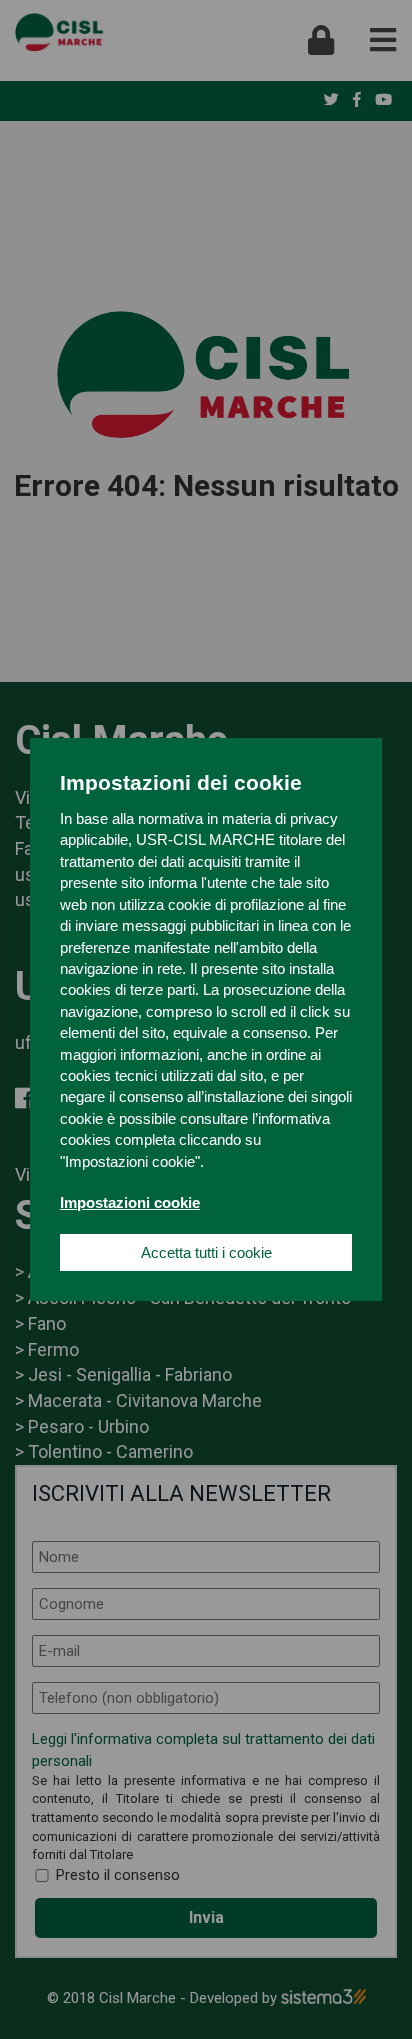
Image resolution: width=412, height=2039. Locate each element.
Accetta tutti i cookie (206, 1252)
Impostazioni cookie (130, 1202)
